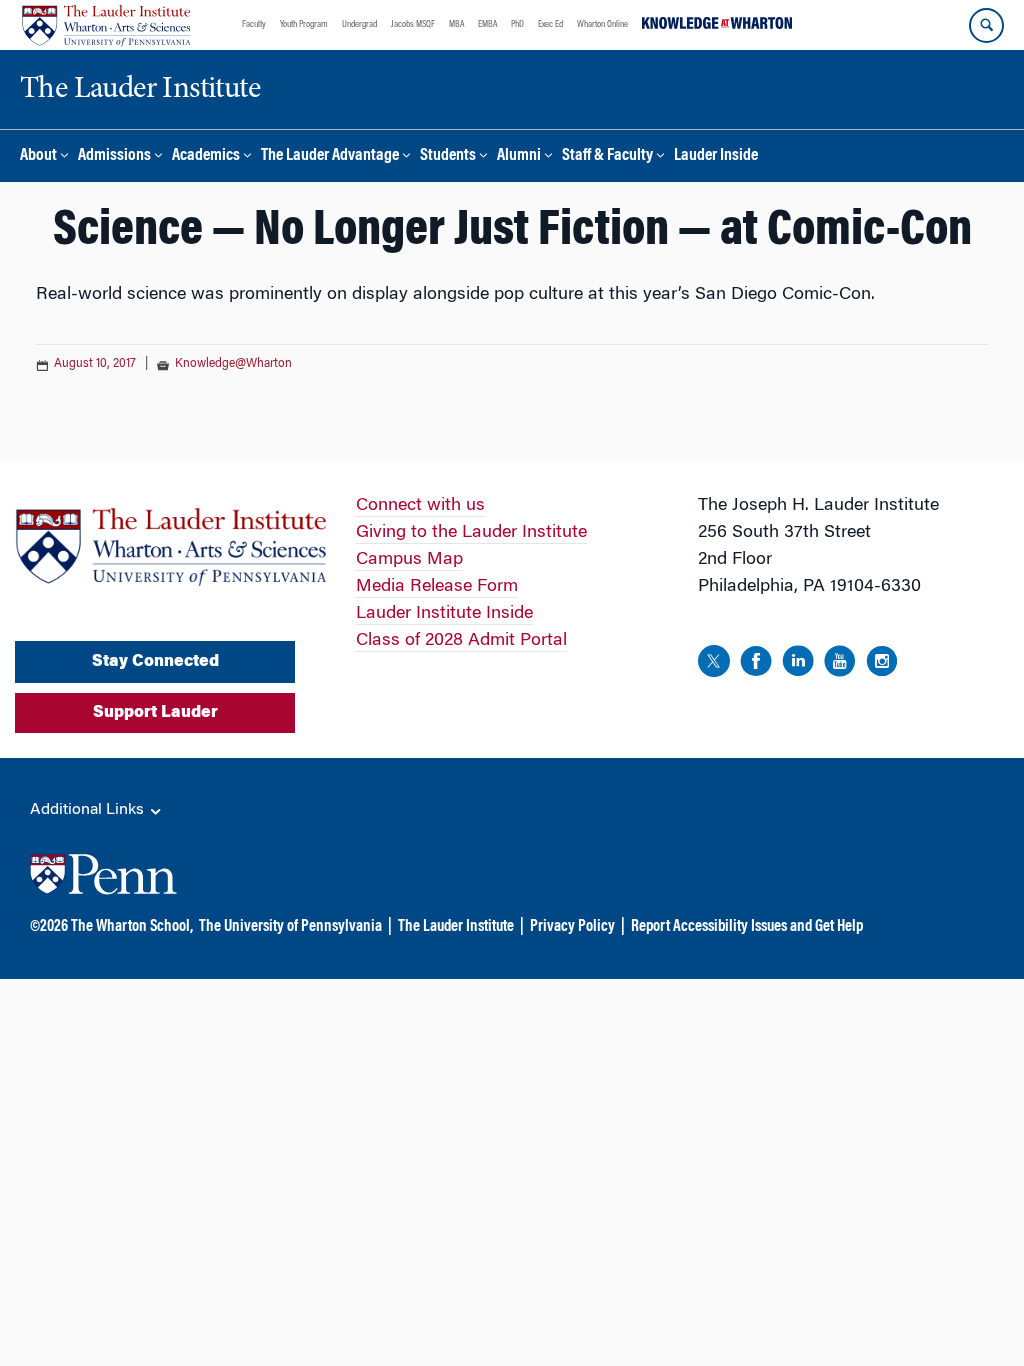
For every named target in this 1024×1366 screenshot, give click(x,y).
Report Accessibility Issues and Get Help (747, 927)
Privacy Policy (572, 927)
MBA (456, 25)
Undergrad (359, 25)
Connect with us (420, 506)
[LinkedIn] (798, 665)
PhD (517, 25)
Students (448, 156)
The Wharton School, (132, 927)
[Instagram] (882, 665)
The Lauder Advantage (330, 156)
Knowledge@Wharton (233, 364)
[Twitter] (714, 665)
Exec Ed (550, 25)
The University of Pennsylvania (290, 927)
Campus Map (409, 560)
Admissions (114, 156)
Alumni (519, 156)
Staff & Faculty (607, 156)
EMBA (487, 25)
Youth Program (304, 25)
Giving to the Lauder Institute (471, 533)
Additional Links (89, 810)
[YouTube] (840, 665)
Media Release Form (437, 587)
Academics (206, 156)
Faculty (254, 25)
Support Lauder (155, 713)
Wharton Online (602, 25)
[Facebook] (756, 665)
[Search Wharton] (986, 25)
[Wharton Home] (106, 25)
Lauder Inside (716, 156)
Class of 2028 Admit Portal (461, 641)
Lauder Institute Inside (444, 614)
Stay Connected (155, 662)
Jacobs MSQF (413, 25)
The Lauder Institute (456, 927)
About (38, 156)
